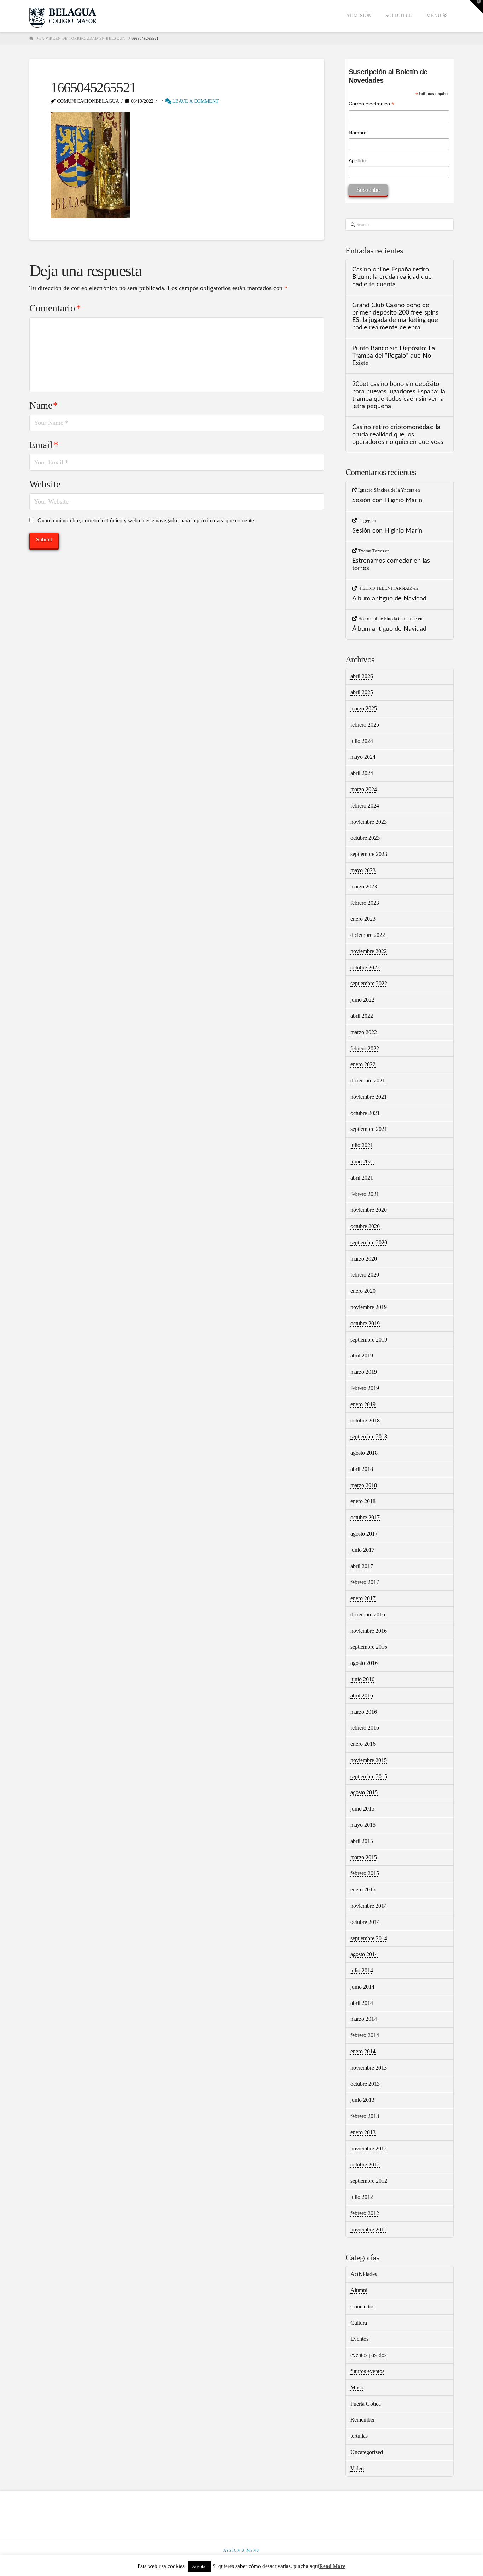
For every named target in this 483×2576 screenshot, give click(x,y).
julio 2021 (362, 1145)
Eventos (359, 2339)
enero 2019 (363, 1404)
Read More (332, 2566)
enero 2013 (363, 2132)
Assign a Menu (241, 2550)
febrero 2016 (365, 1728)
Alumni (359, 2290)
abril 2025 (362, 692)
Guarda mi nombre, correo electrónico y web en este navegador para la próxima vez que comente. (146, 520)
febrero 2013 (365, 2116)
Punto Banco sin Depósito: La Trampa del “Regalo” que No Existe (394, 356)
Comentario (55, 308)
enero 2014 (363, 2051)
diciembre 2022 (368, 935)
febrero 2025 (365, 725)
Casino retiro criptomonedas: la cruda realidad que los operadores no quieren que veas (398, 435)
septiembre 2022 (369, 983)
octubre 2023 (365, 838)
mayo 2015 (363, 1825)
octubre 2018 (365, 1421)
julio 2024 (362, 741)
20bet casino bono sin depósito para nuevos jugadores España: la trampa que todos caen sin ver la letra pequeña (399, 395)
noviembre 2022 (369, 951)
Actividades (364, 2274)
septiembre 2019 (369, 1340)
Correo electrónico (371, 104)
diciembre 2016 (368, 1615)
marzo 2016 (364, 1712)
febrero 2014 (365, 2035)
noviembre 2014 (369, 1906)
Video (357, 2468)
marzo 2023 (364, 887)
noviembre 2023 (369, 822)
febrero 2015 (365, 1873)
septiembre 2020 (369, 1242)
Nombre (358, 133)
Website (45, 484)
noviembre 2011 (368, 2229)
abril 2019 (362, 1356)
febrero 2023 (365, 903)
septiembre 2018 (369, 1436)
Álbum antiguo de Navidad (389, 598)
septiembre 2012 (369, 2181)
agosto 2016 (364, 1663)
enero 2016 (363, 1744)
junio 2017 (362, 1550)
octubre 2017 (365, 1517)
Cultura (359, 2323)
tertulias (359, 2436)
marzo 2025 (364, 708)
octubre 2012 (365, 2164)
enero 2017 (363, 1598)
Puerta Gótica (366, 2404)
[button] (476, 7)
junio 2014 (362, 1987)
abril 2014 (362, 2003)
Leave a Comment (195, 101)
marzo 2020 (364, 1259)
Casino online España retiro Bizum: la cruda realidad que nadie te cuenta (392, 277)
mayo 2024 (363, 757)
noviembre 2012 (369, 2149)
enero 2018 (363, 1501)
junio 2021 (362, 1161)
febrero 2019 (365, 1388)
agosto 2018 (364, 1453)
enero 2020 (363, 1291)
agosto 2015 (364, 1792)
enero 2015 (363, 1890)
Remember (363, 2420)
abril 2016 (362, 1695)
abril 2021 (362, 1178)
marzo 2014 (364, 2019)
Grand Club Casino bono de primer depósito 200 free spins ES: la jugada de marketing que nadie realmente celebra (395, 316)
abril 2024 (362, 773)
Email (44, 445)
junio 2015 (362, 1809)
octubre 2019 (365, 1323)
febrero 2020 (365, 1275)
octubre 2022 (365, 967)
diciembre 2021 (368, 1081)
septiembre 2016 (369, 1647)
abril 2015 (362, 1841)
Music (357, 2387)
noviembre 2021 (369, 1097)
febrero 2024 (365, 806)
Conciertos (362, 2307)
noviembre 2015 (369, 1760)
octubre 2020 (365, 1226)
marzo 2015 (364, 1857)
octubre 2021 (365, 1113)
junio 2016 (362, 1679)
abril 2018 (362, 1469)
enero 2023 (363, 919)
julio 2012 (362, 2197)
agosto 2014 (364, 1954)
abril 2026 (362, 676)
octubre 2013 (365, 2084)
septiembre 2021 (369, 1129)
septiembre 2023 (369, 854)
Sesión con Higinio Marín (387, 500)
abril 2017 (362, 1566)
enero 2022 (363, 1064)
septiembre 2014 (369, 1938)
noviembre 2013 (369, 2068)
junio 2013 (362, 2100)
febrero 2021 (365, 1194)
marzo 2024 (364, 789)
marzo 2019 (364, 1372)
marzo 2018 (364, 1485)
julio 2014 (362, 1970)
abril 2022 (362, 1016)
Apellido (357, 160)
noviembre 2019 (369, 1307)
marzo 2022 (364, 1032)
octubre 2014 (365, 1922)
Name (44, 405)
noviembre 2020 (369, 1210)
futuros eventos (367, 2371)
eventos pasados (368, 2355)
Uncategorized (367, 2452)
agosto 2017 (364, 1534)
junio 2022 (362, 1000)
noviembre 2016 (369, 1631)
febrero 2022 (365, 1048)
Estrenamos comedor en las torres (391, 564)
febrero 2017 (365, 1582)
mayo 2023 (363, 870)
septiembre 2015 (369, 1776)
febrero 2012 (365, 2213)
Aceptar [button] (199, 2566)
